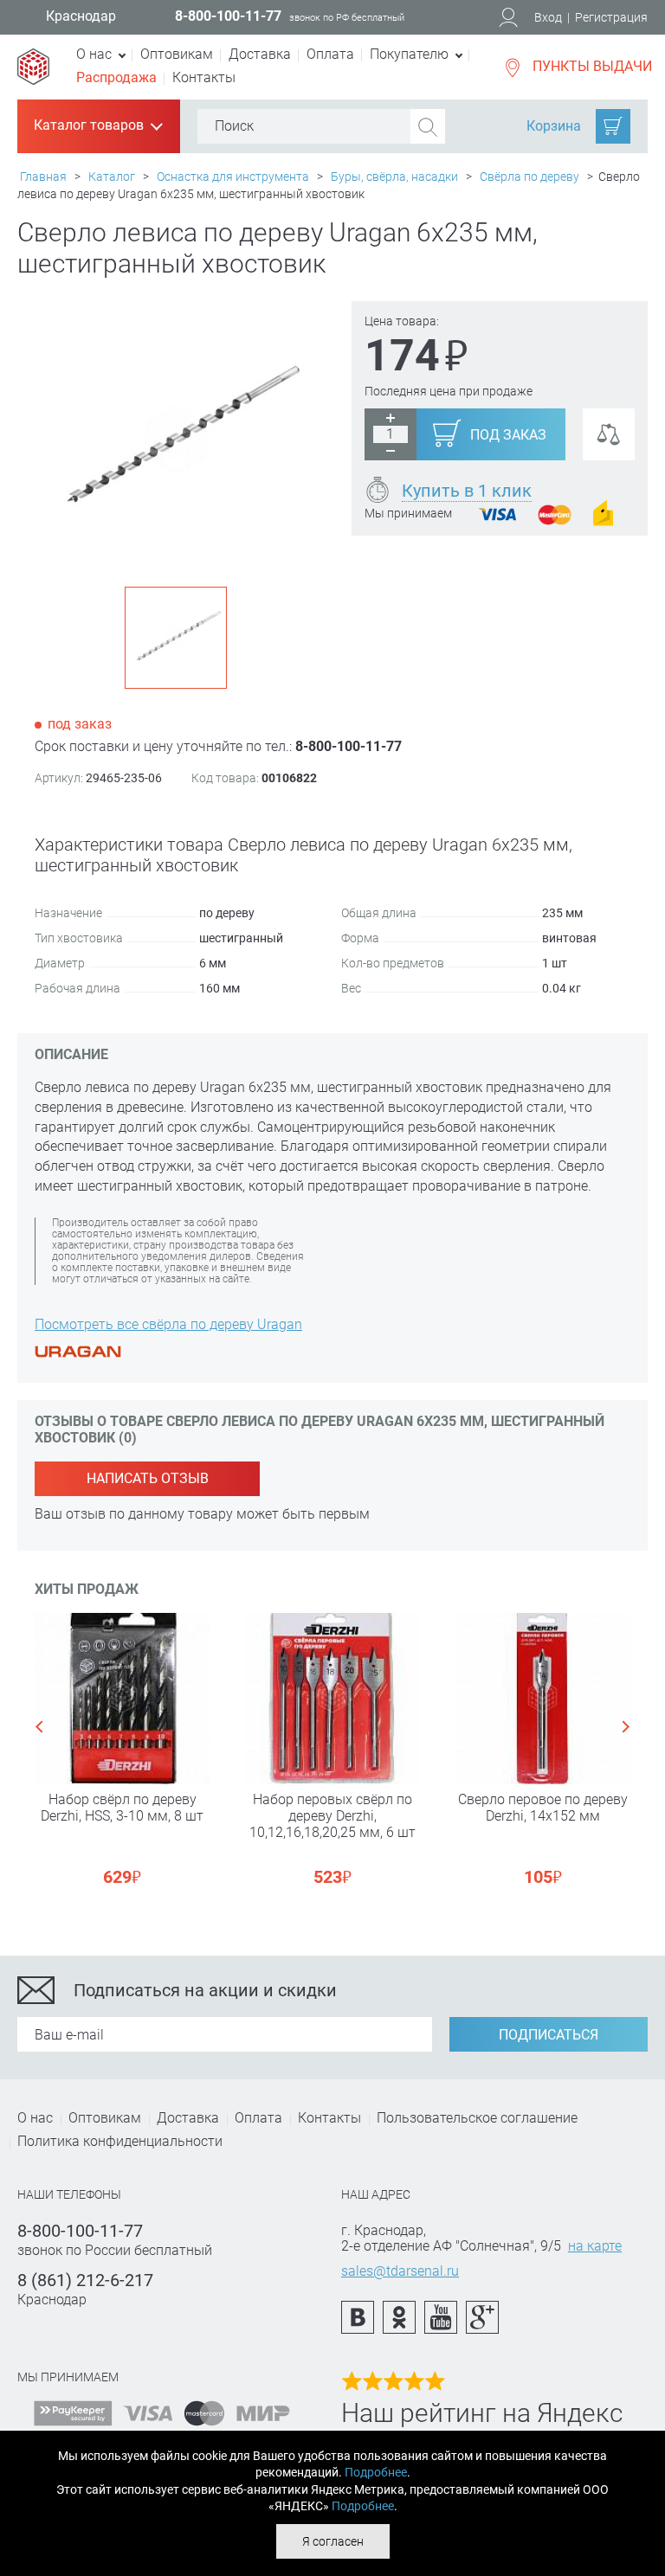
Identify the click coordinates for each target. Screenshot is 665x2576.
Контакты (204, 77)
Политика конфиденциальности (120, 2141)
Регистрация (611, 17)
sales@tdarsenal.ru (400, 2271)
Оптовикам (177, 54)
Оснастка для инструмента (233, 177)
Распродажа (116, 77)
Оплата (330, 54)
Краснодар (81, 16)
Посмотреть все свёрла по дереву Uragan (168, 1324)
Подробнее (376, 2472)
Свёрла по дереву (529, 177)
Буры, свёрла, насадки (394, 177)
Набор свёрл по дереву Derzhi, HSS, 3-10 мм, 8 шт (122, 1808)
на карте (595, 2246)
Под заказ (508, 435)
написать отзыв (148, 1478)
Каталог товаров (97, 126)
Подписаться (549, 2035)
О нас (35, 2118)
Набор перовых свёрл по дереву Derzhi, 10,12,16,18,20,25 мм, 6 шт (332, 1816)
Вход (548, 17)
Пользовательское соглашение (477, 2118)
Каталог (112, 177)
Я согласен (333, 2541)
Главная (43, 177)
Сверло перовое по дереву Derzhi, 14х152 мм (543, 1808)
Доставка (260, 54)
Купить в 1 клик (467, 491)
